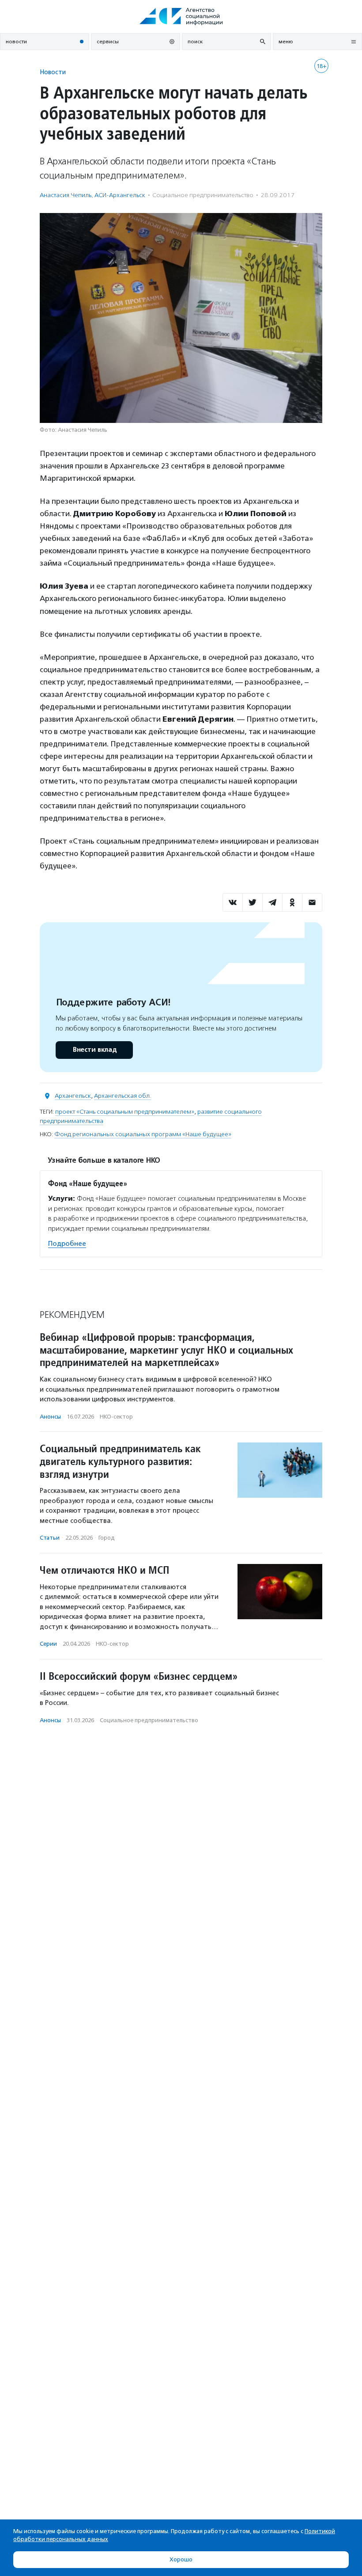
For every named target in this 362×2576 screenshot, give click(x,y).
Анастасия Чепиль (66, 195)
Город (107, 1538)
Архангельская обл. (123, 1096)
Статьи (50, 1538)
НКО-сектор (116, 1417)
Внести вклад (94, 1050)
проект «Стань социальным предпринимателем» (125, 1112)
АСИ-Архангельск (120, 195)
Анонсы (50, 1417)
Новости (53, 72)
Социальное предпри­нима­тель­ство (203, 195)
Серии (48, 1644)
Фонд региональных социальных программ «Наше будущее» (143, 1134)
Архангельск (73, 1096)
